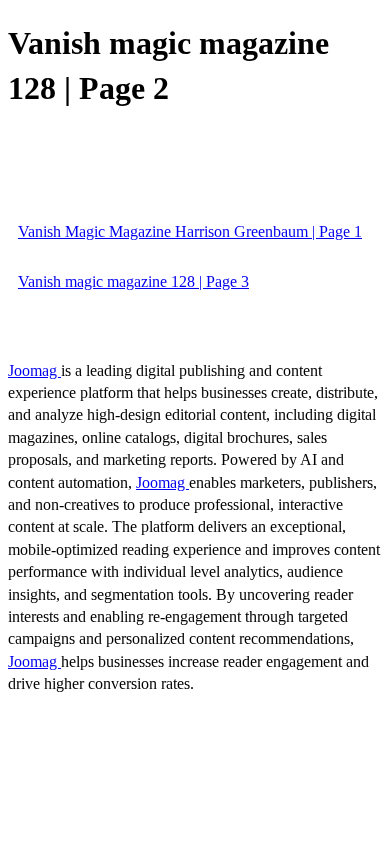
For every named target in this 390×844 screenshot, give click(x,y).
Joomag (34, 370)
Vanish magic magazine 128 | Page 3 (133, 281)
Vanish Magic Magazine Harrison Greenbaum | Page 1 (190, 231)
